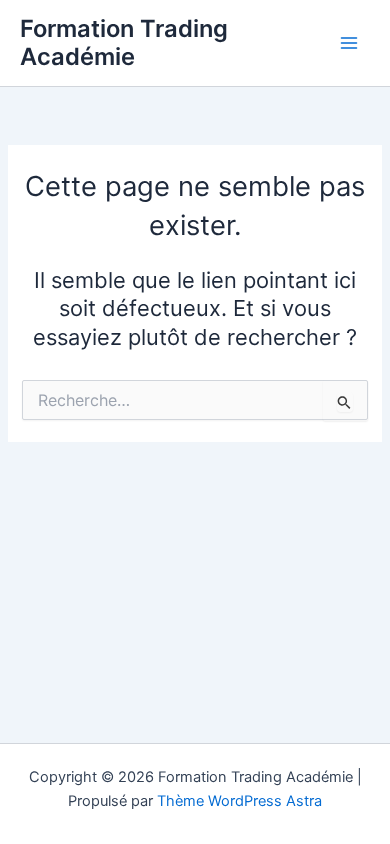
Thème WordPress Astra (239, 801)
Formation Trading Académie (124, 42)
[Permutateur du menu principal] (349, 43)
